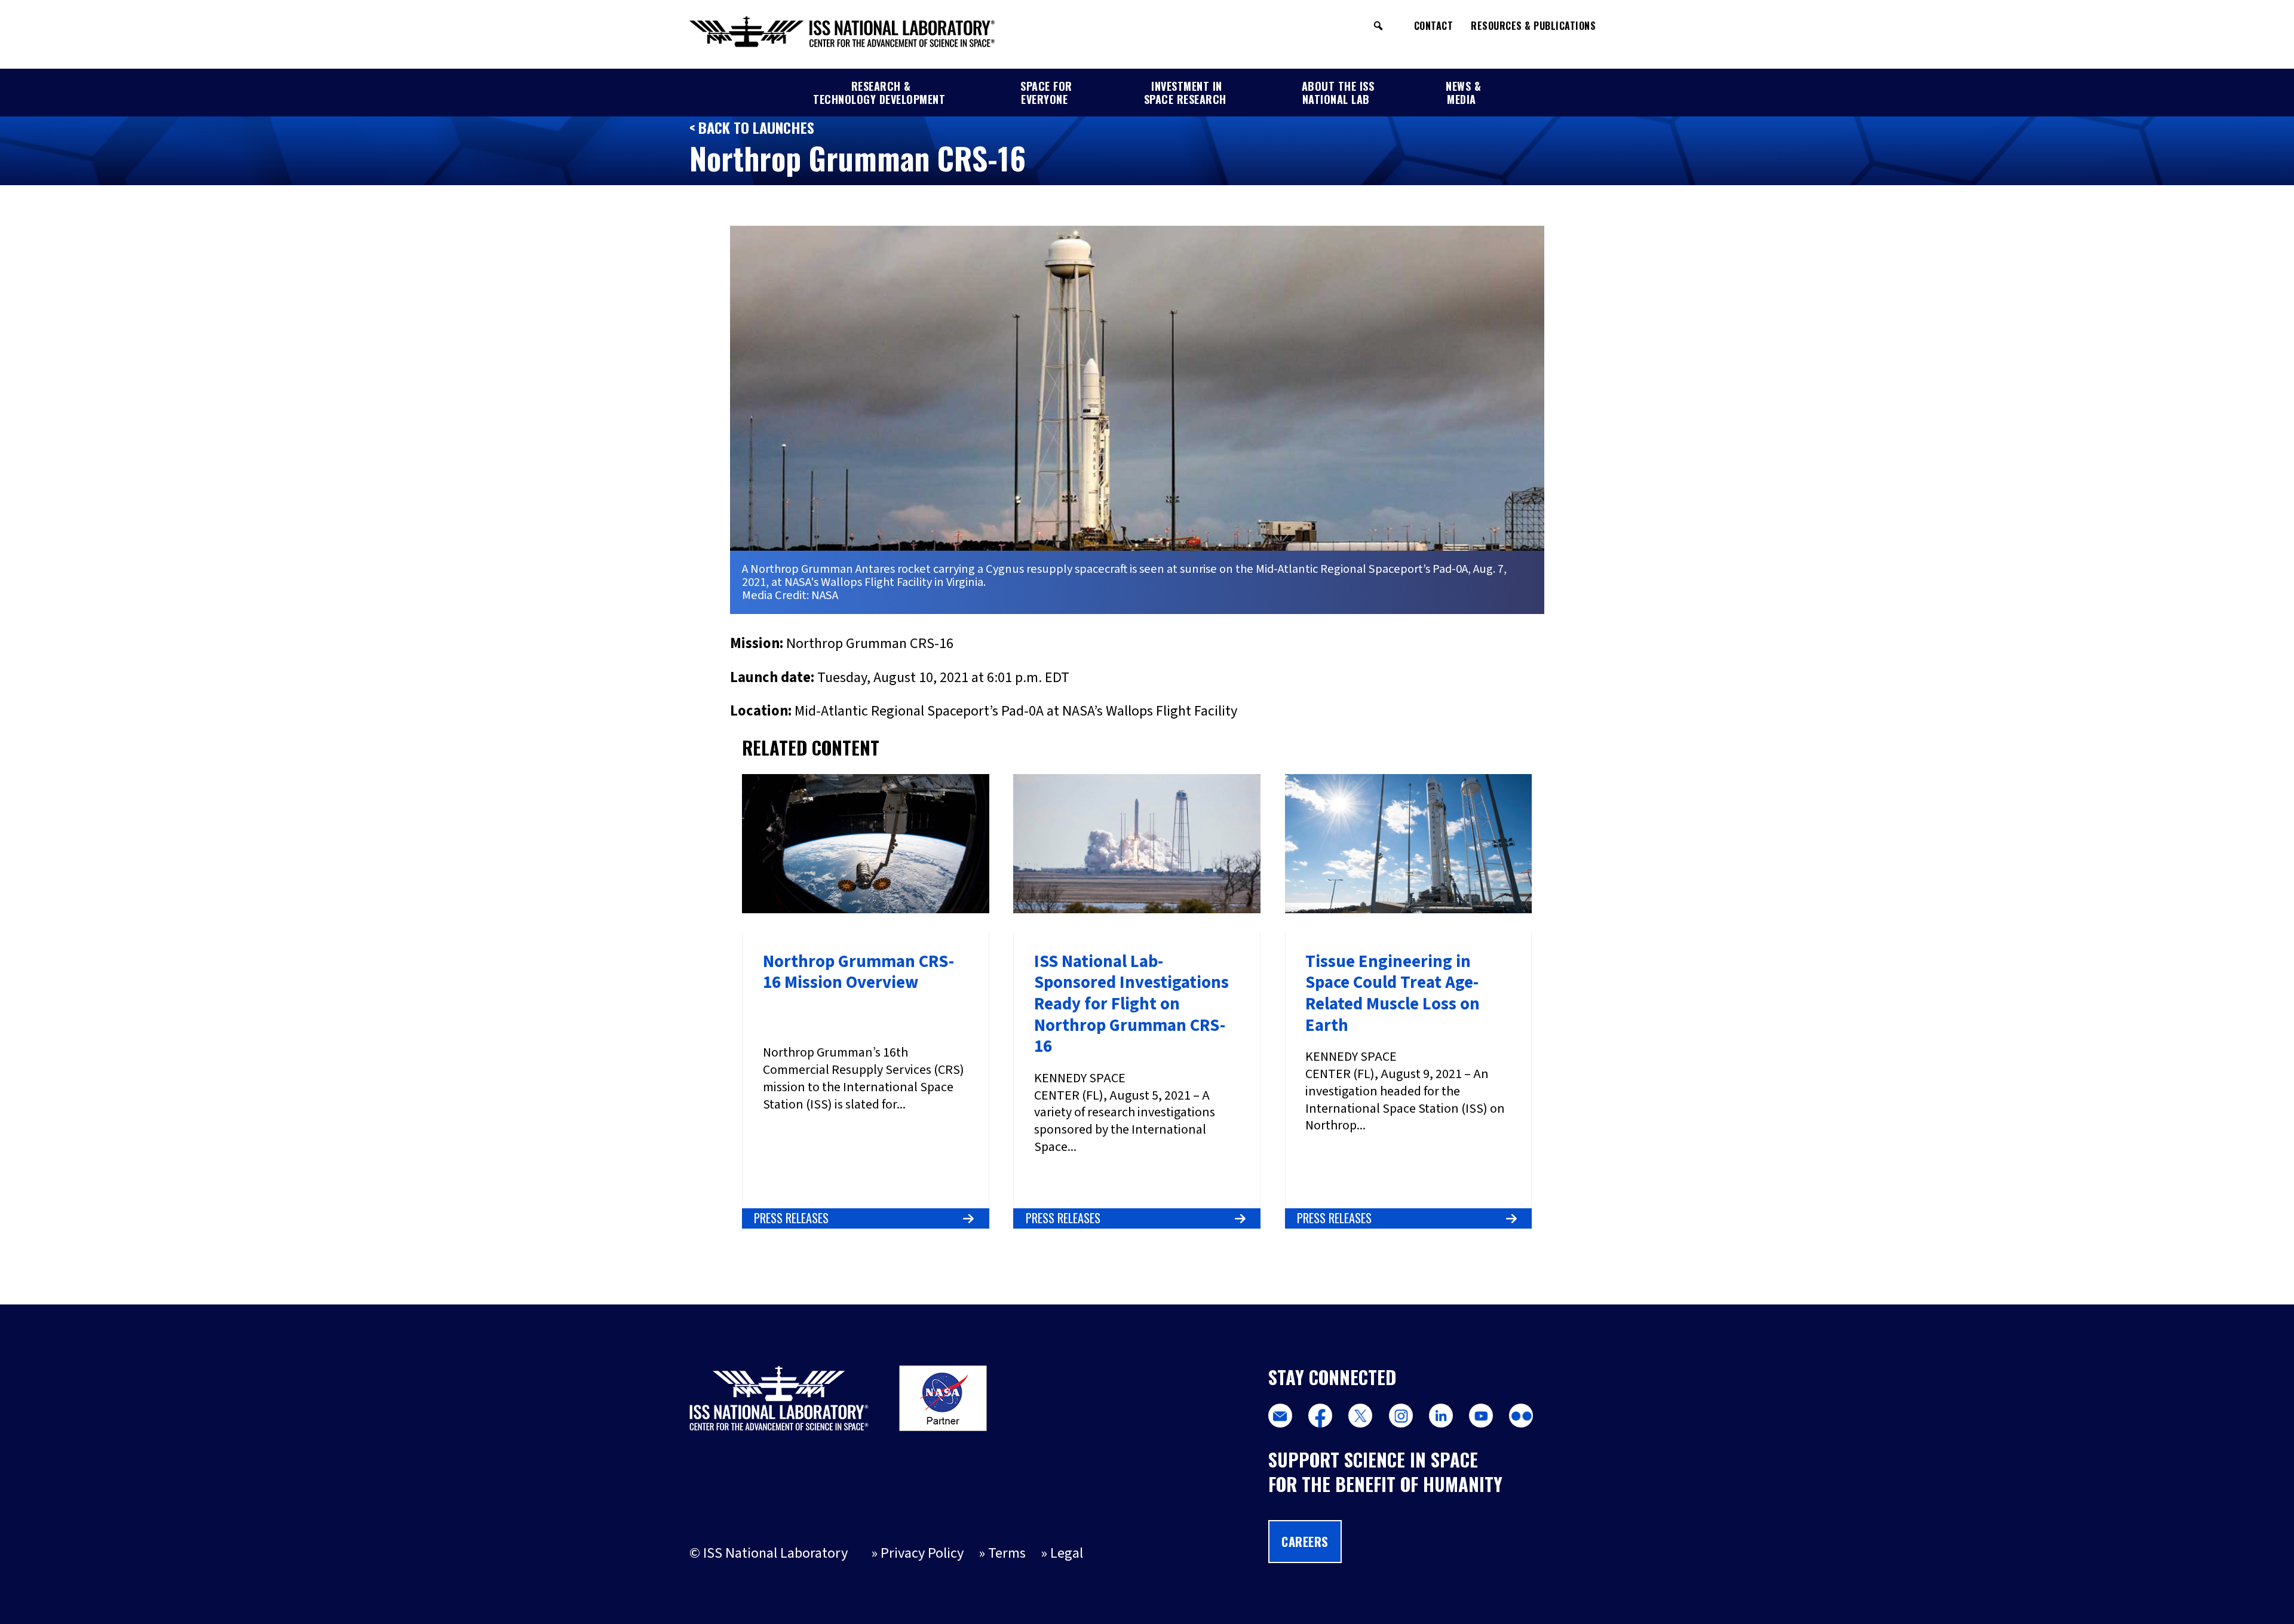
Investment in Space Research (1185, 93)
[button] (1378, 26)
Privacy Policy (922, 1553)
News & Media (1463, 93)
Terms (1007, 1553)
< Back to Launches (752, 127)
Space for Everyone (1046, 93)
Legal (1067, 1553)
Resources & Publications (1533, 26)
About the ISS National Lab (1338, 93)
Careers (1305, 1542)
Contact (1434, 26)
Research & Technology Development (879, 93)
